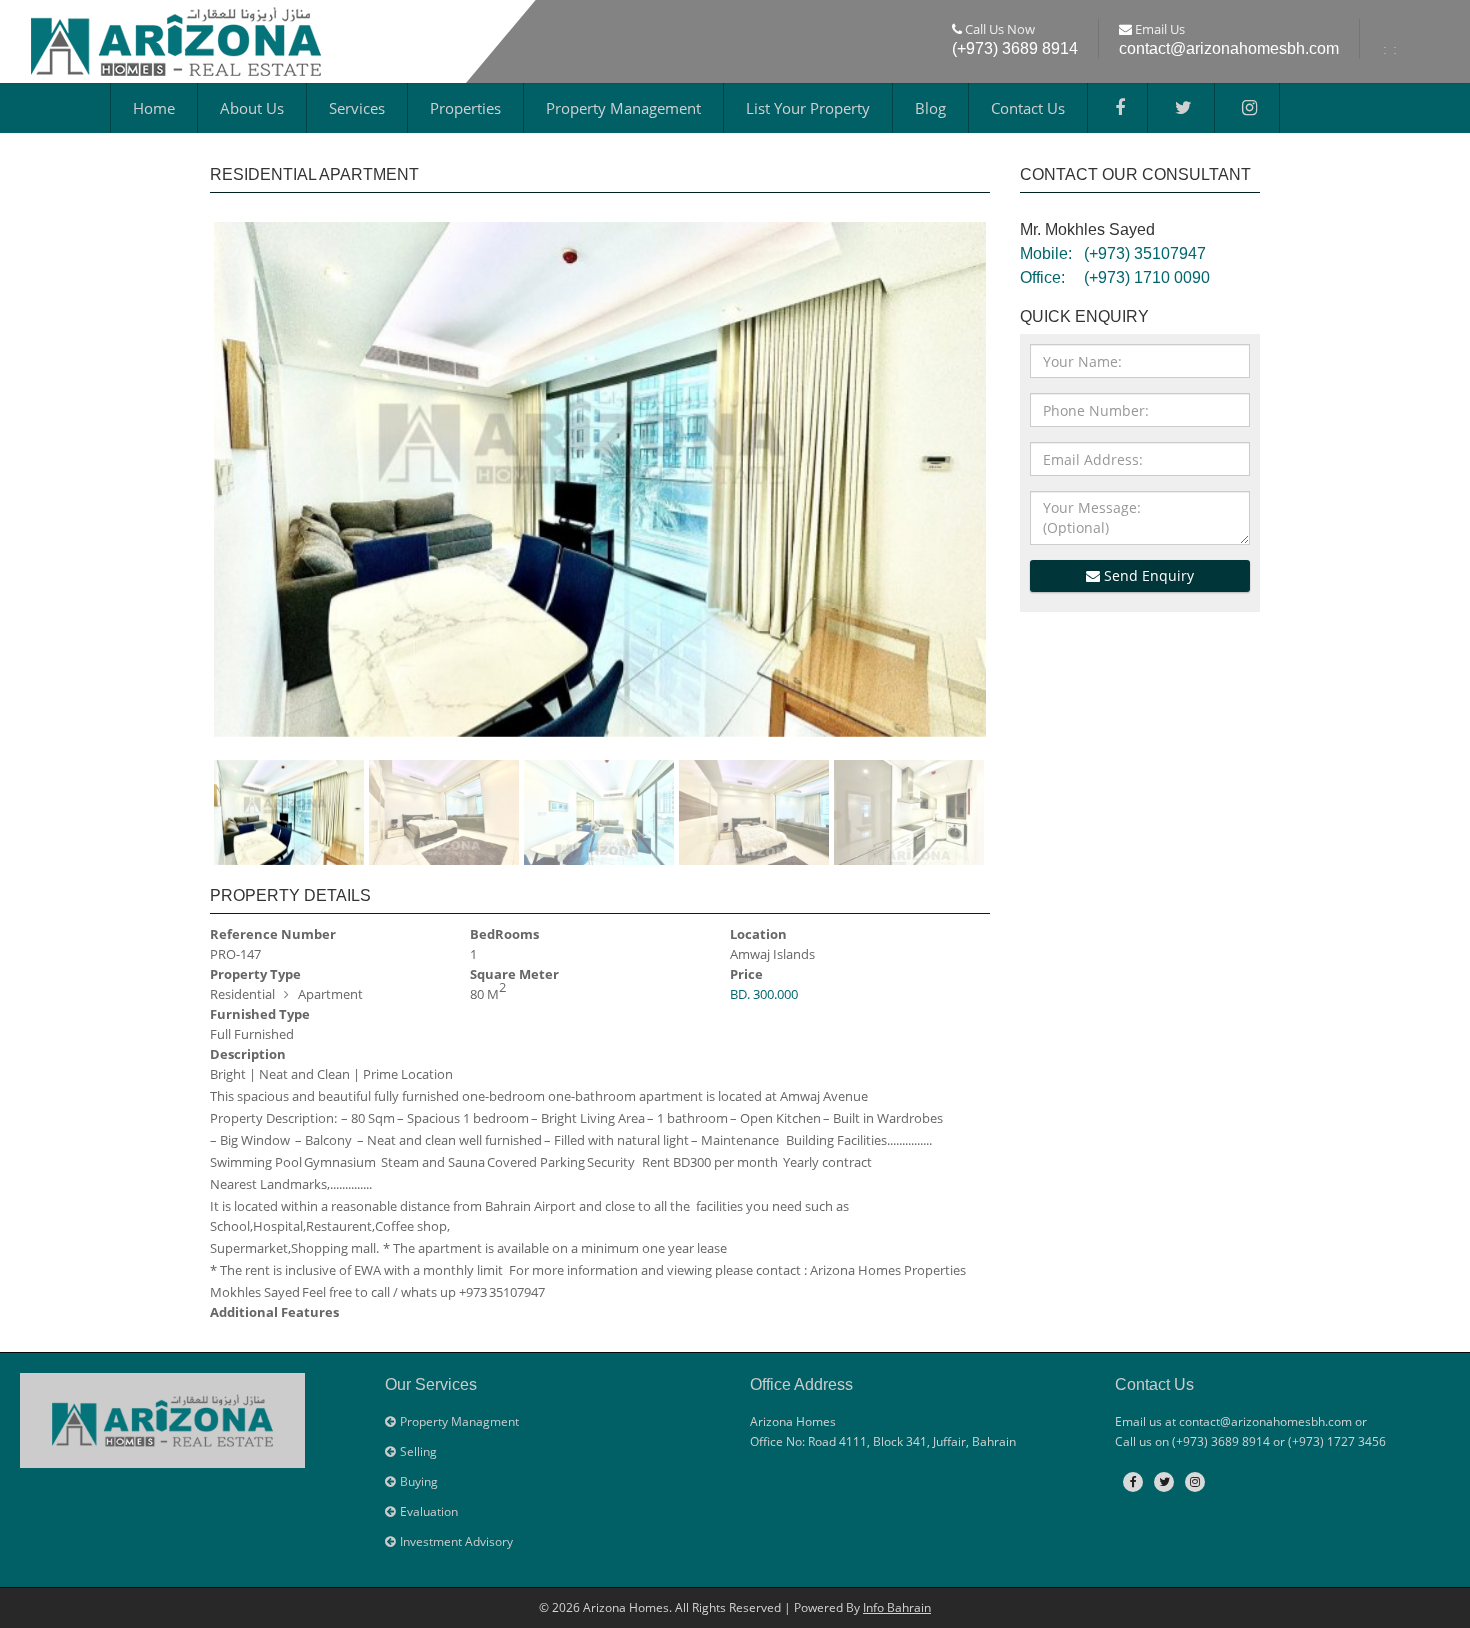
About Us (252, 108)
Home (154, 108)
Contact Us (1028, 108)
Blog (930, 108)
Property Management (623, 108)
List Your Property (808, 108)
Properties (465, 108)
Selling (418, 1451)
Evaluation (429, 1511)
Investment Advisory (456, 1541)
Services (357, 108)
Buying (419, 1481)
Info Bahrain (897, 1607)
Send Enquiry (1147, 575)
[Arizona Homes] (176, 38)
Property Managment (459, 1421)
